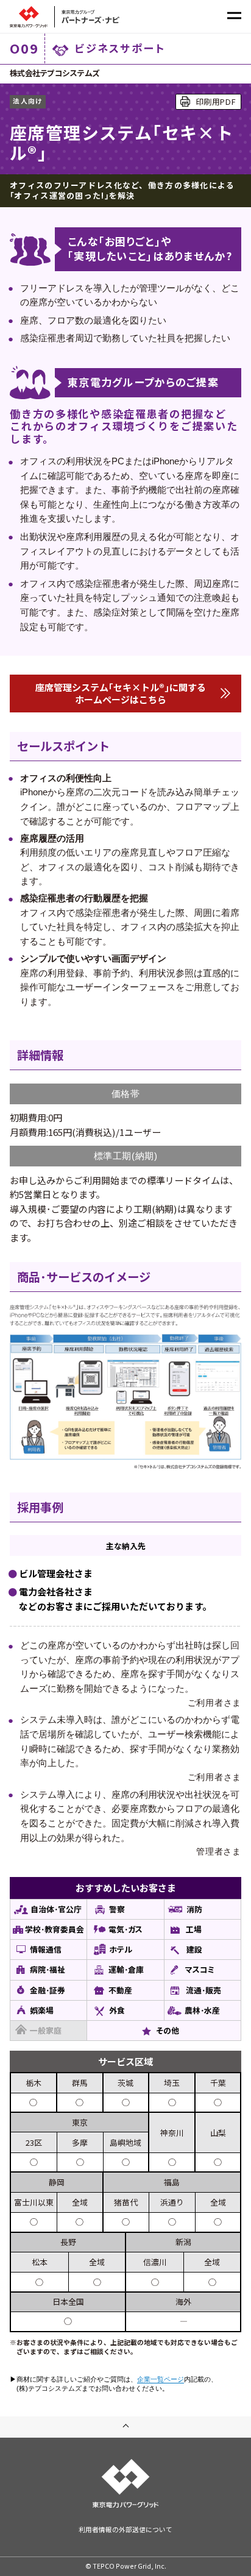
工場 (194, 1929)
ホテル (121, 1949)
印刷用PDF (216, 101)
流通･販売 (203, 1990)
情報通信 (46, 1949)
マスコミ (200, 1969)
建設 (194, 1949)
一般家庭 (46, 2030)
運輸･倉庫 (126, 1969)
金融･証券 (48, 1990)
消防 (194, 1909)
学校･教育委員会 (55, 1929)
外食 (117, 2010)
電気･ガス (125, 1929)
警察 (117, 1909)
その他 (168, 2030)
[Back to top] (125, 2427)
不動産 (120, 1990)
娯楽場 (42, 2010)
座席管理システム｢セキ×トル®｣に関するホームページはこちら (121, 693)
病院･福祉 (48, 1969)
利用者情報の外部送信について (125, 2529)
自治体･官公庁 (56, 1909)
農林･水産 (202, 2010)
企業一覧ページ (161, 2379)
